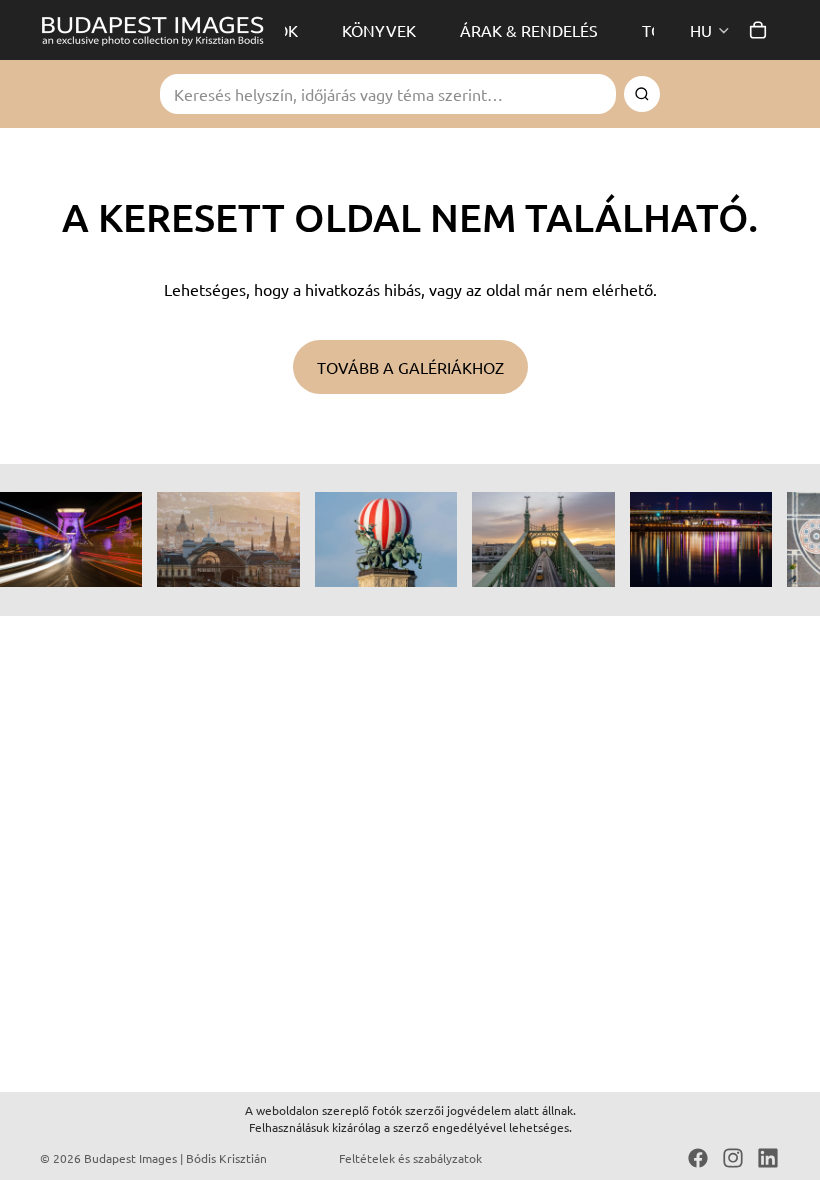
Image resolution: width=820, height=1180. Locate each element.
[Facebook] (698, 1158)
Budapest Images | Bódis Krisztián (175, 1158)
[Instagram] (733, 1158)
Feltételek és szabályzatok (410, 1158)
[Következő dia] (758, 540)
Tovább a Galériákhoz (410, 367)
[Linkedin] (768, 1158)
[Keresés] (642, 94)
